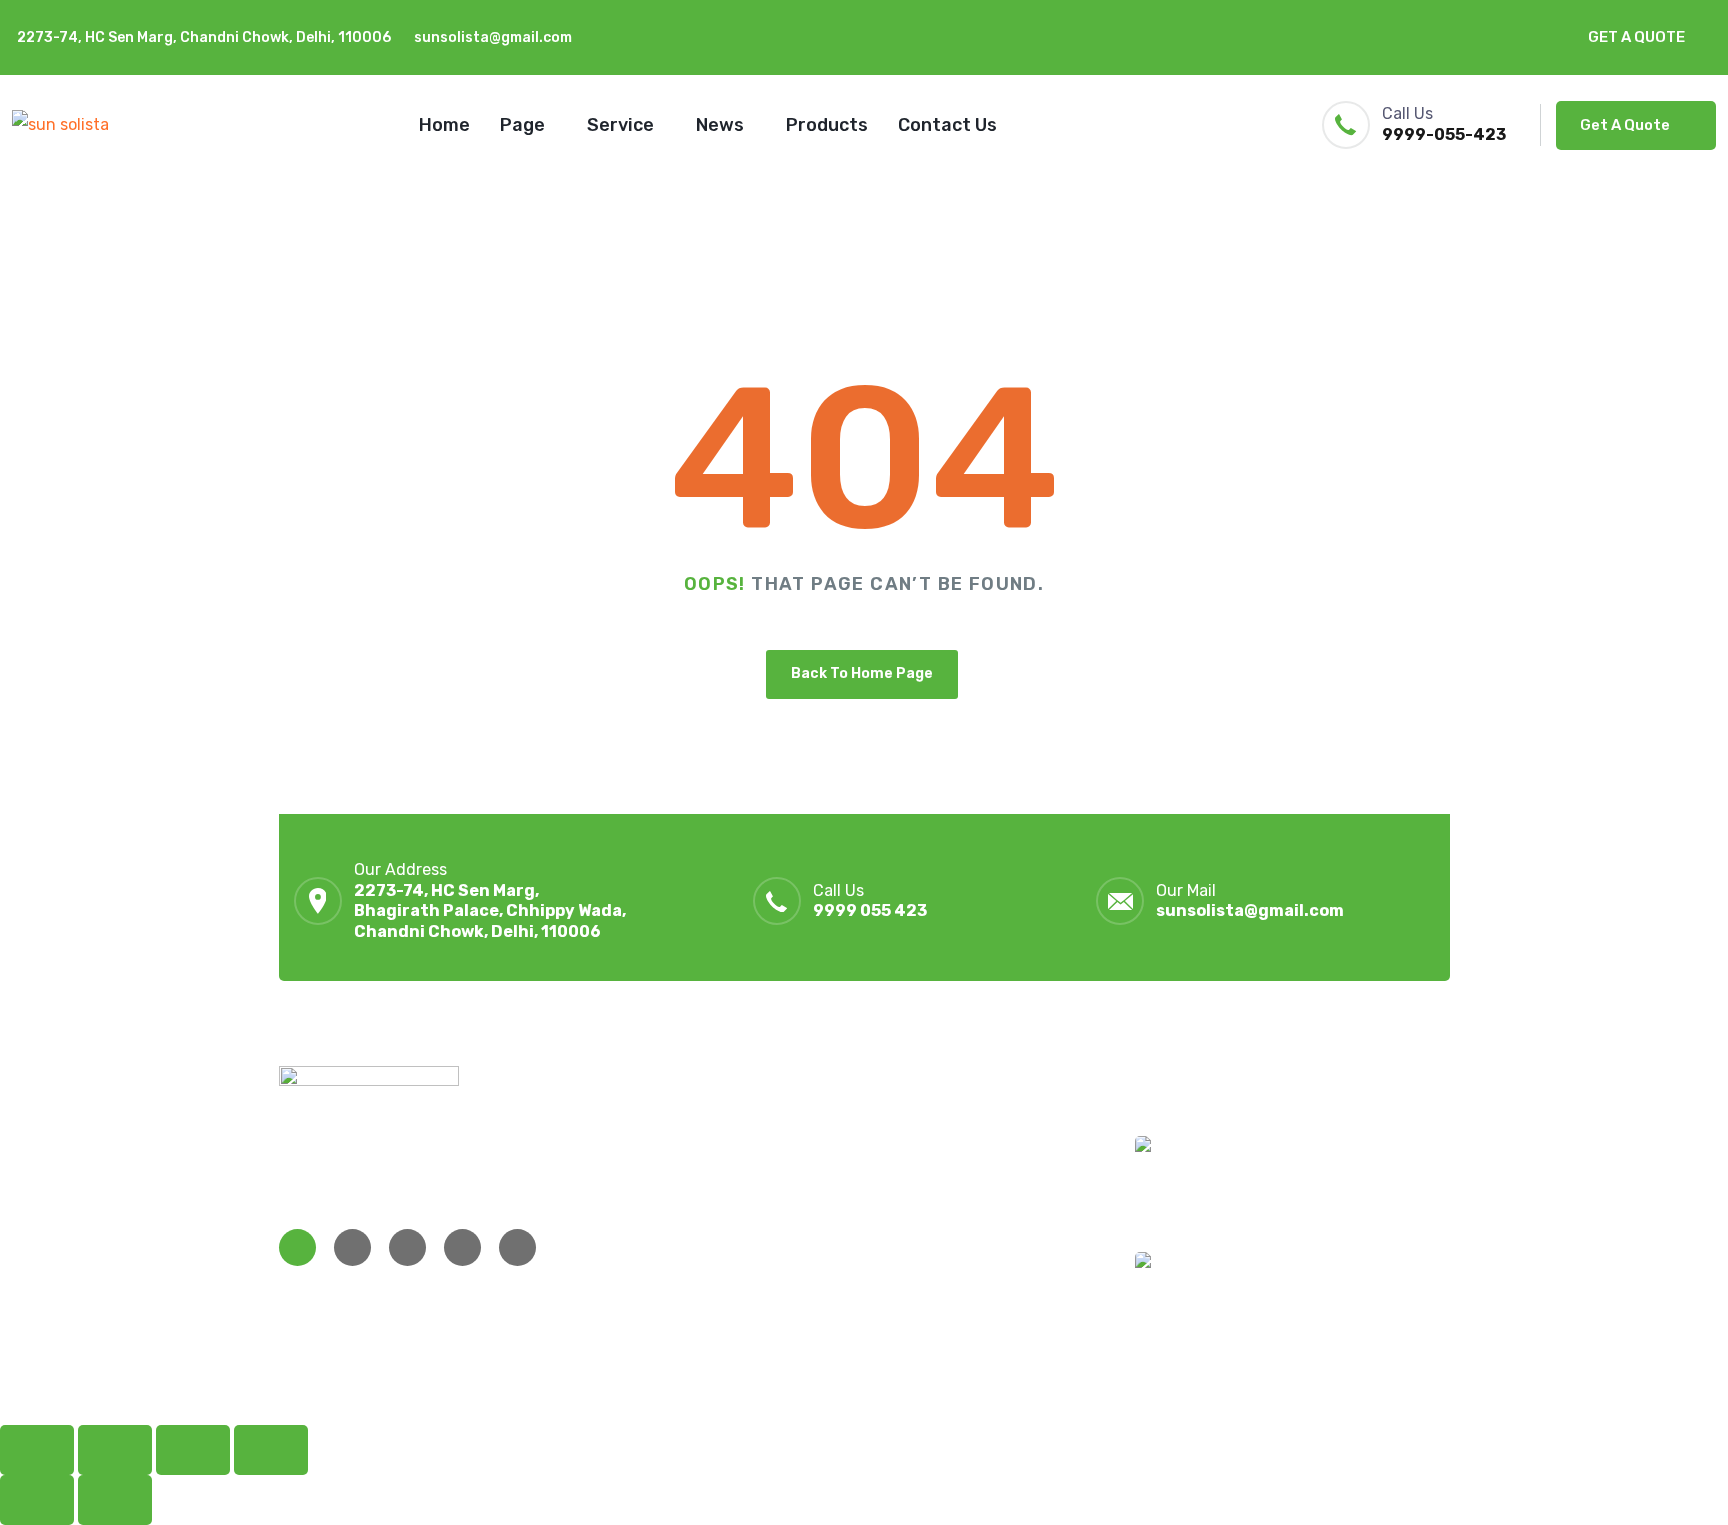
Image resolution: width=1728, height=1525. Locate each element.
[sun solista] (60, 124)
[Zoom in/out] (37, 1450)
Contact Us (947, 125)
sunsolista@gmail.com (493, 37)
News (720, 125)
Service (620, 125)
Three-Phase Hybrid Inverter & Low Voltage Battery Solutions (1320, 1191)
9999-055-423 (1444, 134)
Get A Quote (1636, 37)
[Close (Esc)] (271, 1450)
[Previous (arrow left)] (37, 1500)
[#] (297, 1247)
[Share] (193, 1450)
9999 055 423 (870, 910)
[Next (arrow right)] (115, 1500)
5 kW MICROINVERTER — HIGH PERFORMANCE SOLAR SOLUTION (1340, 1307)
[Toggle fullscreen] (115, 1450)
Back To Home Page (862, 673)
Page (522, 125)
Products (827, 125)
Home (444, 125)
